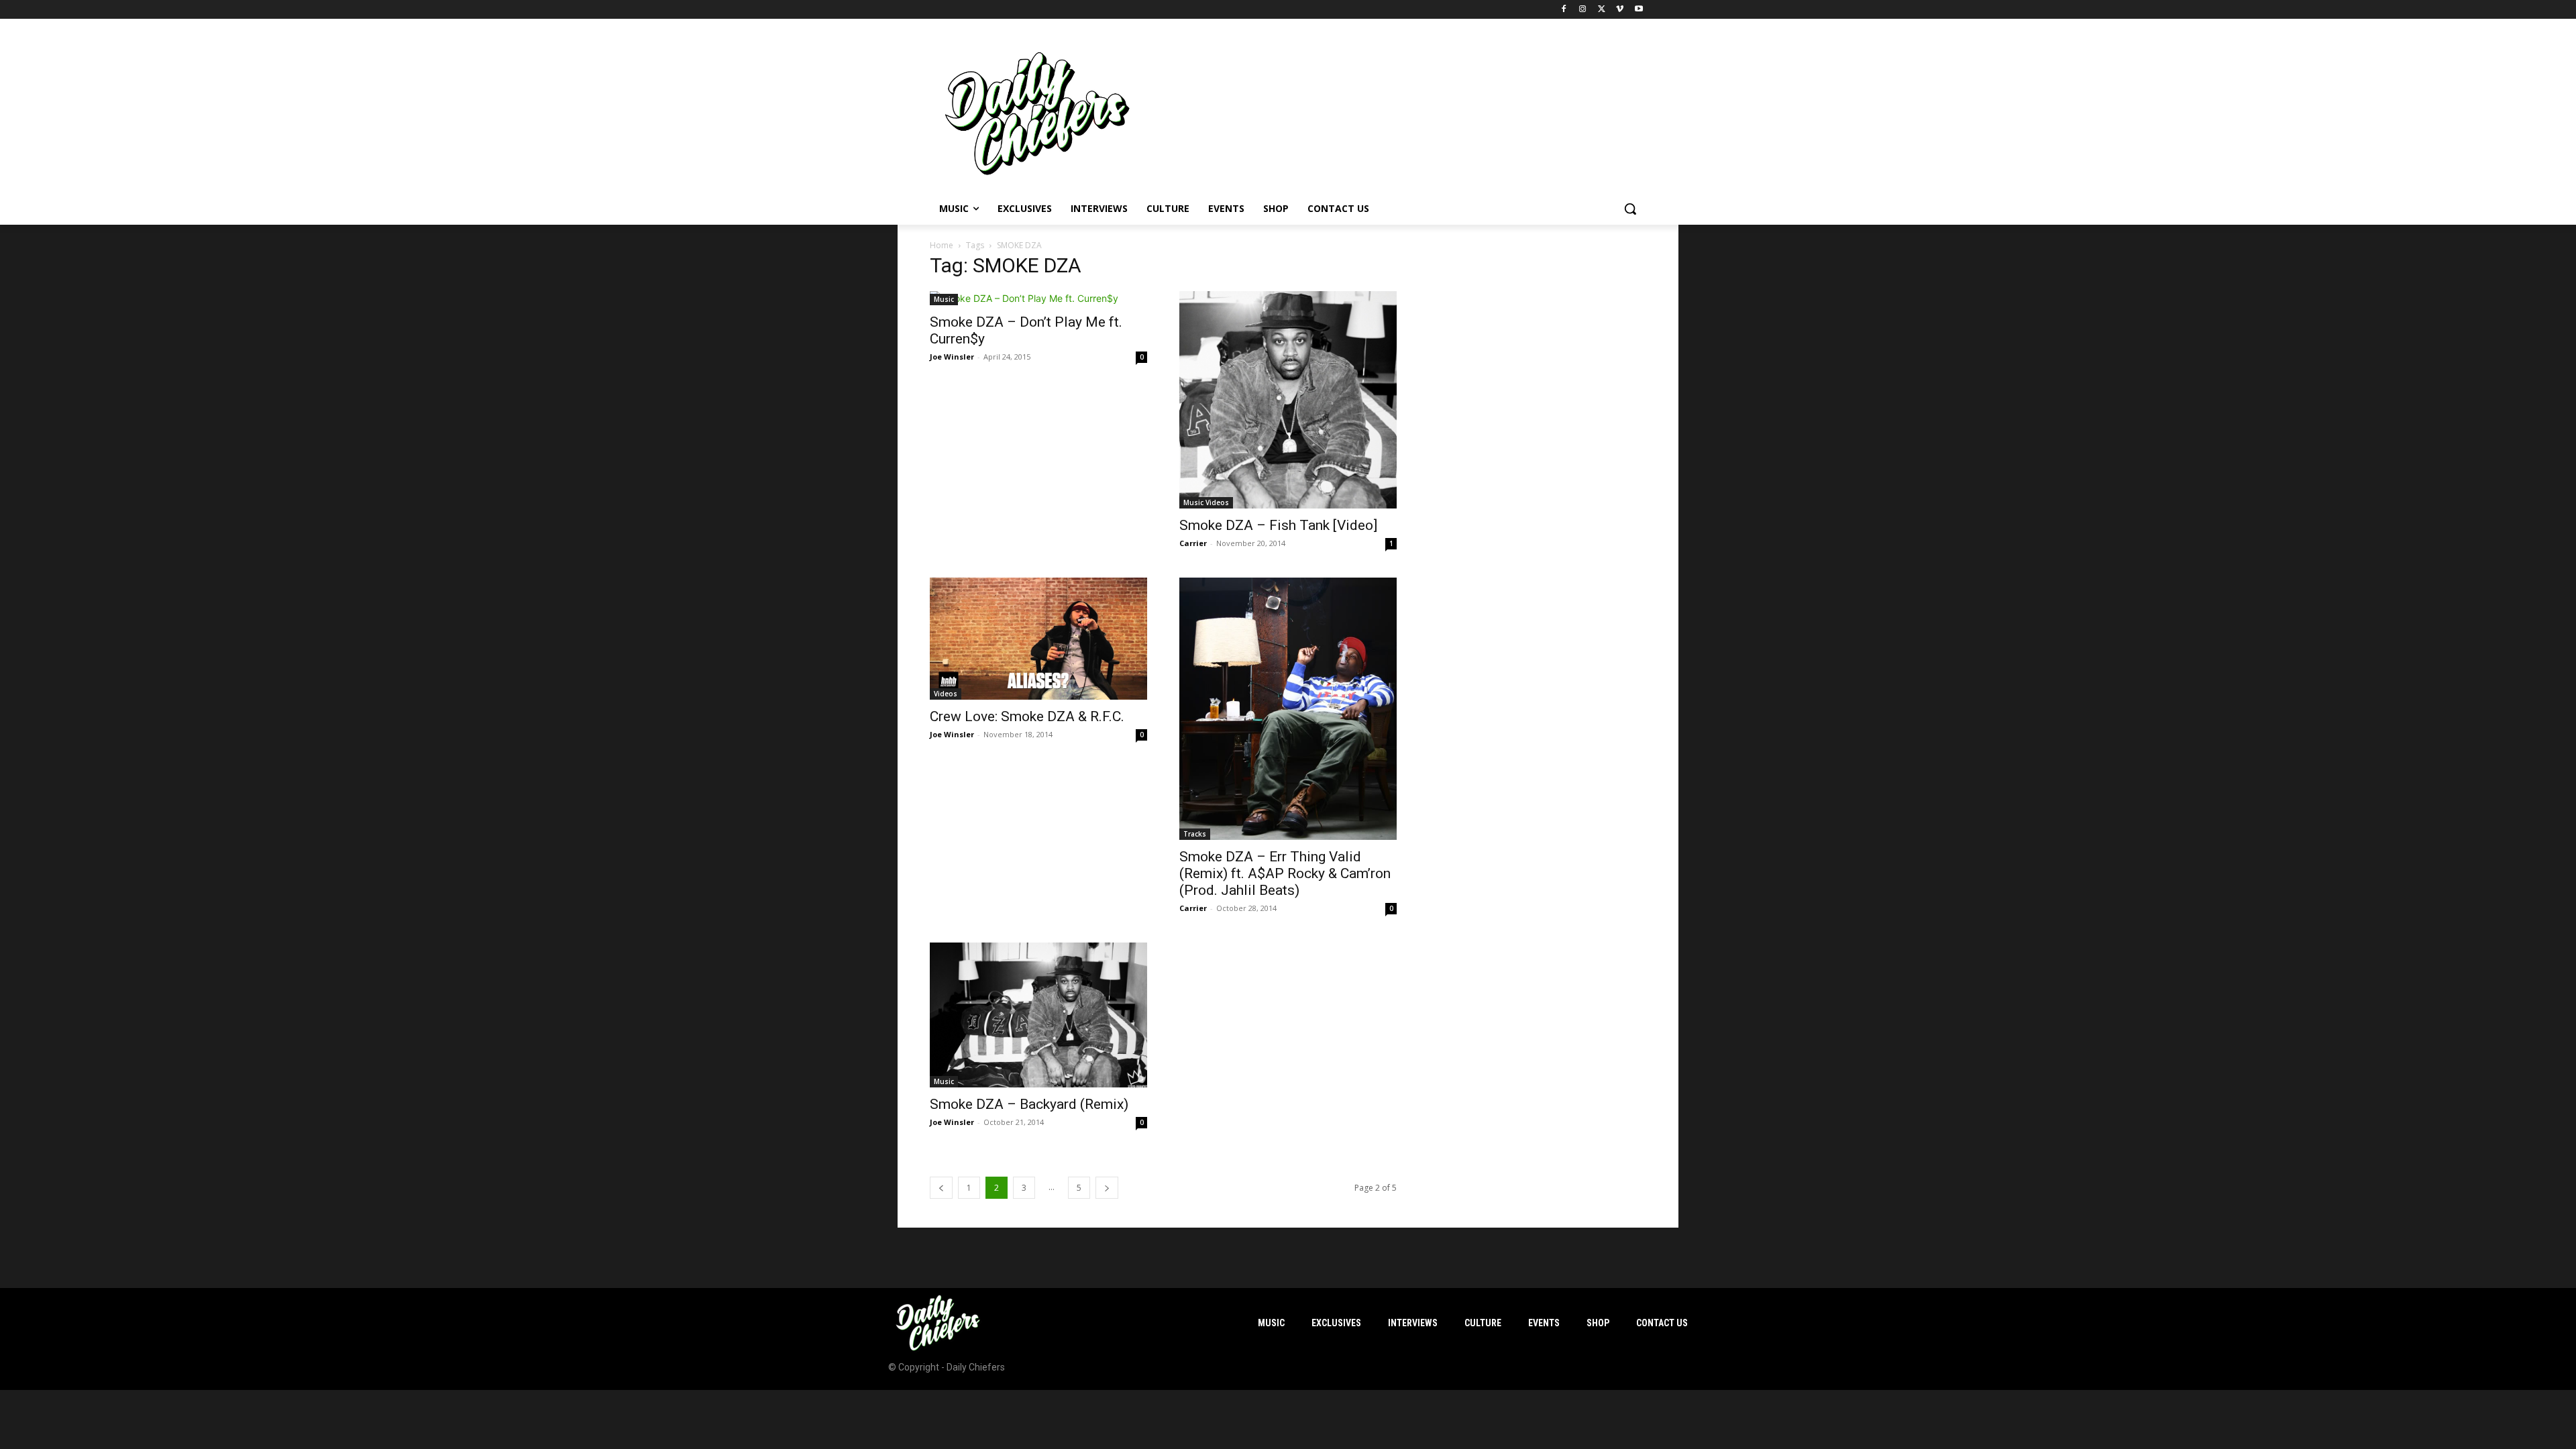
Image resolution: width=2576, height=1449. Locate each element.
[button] (1630, 209)
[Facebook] (1564, 10)
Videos (946, 694)
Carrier (1193, 543)
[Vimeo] (1620, 10)
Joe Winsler (952, 357)
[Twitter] (1602, 10)
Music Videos (1206, 502)
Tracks (1195, 834)
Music (944, 299)
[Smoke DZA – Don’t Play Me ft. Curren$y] (1038, 298)
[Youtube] (1639, 10)
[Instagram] (1583, 10)
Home (942, 245)
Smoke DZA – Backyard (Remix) (1029, 1104)
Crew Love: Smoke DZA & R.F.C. (1027, 716)
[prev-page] (941, 1188)
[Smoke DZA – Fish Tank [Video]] (1288, 400)
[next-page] (1107, 1188)
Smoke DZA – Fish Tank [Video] (1278, 525)
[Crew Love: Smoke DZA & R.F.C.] (1038, 639)
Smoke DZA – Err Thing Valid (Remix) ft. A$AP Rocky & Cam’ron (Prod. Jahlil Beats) (1285, 873)
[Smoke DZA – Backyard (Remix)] (1038, 1015)
